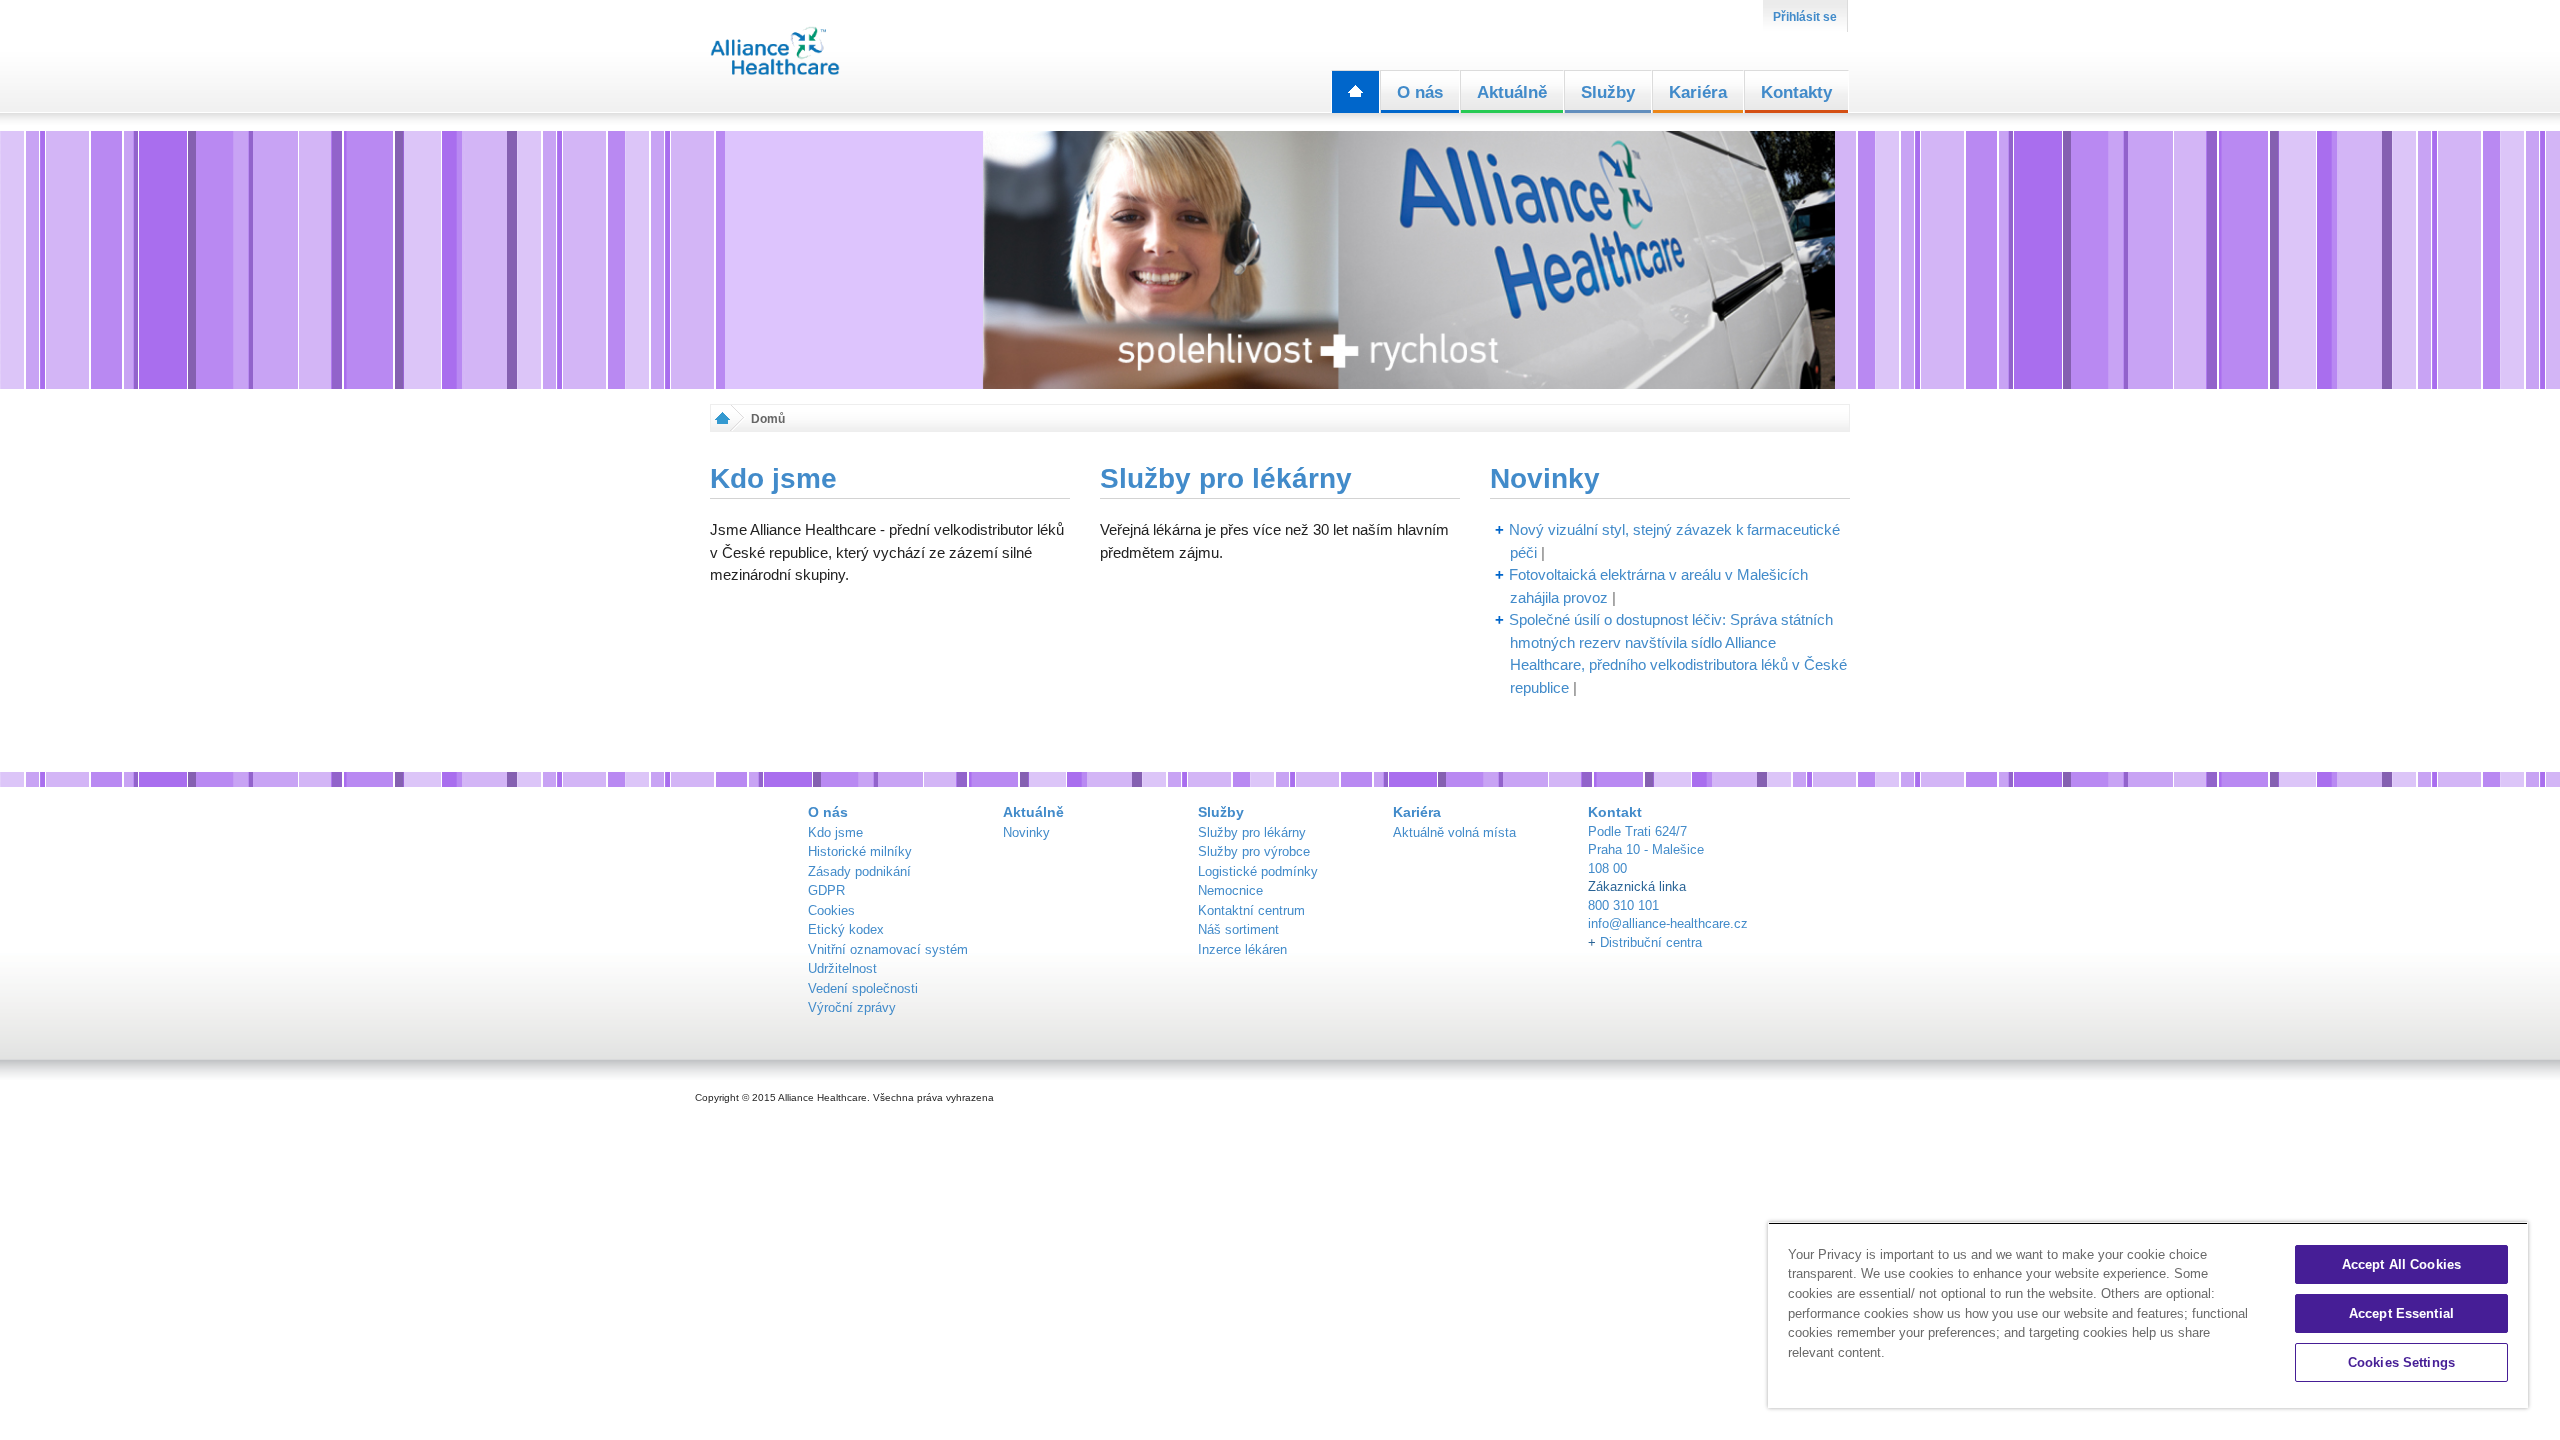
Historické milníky (860, 851)
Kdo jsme (773, 478)
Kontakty (1796, 92)
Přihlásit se (1805, 17)
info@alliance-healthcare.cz (1668, 923)
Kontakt (1615, 812)
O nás (1420, 92)
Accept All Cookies (2401, 1264)
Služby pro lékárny (1226, 478)
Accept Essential (2401, 1313)
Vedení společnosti (863, 988)
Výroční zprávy (852, 1007)
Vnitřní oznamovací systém (888, 949)
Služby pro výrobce (1254, 851)
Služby (1608, 92)
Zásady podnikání (859, 871)
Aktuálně (1512, 92)
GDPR (826, 890)
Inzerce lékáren (1242, 949)
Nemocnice (1230, 890)
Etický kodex (846, 929)
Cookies (831, 910)
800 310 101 (1623, 905)
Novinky (1545, 478)
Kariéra (1698, 92)
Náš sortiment (1238, 929)
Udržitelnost (842, 968)
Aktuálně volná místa (1454, 832)
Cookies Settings (2401, 1362)
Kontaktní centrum (1251, 910)
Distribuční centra (1651, 942)
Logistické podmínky (1258, 871)
